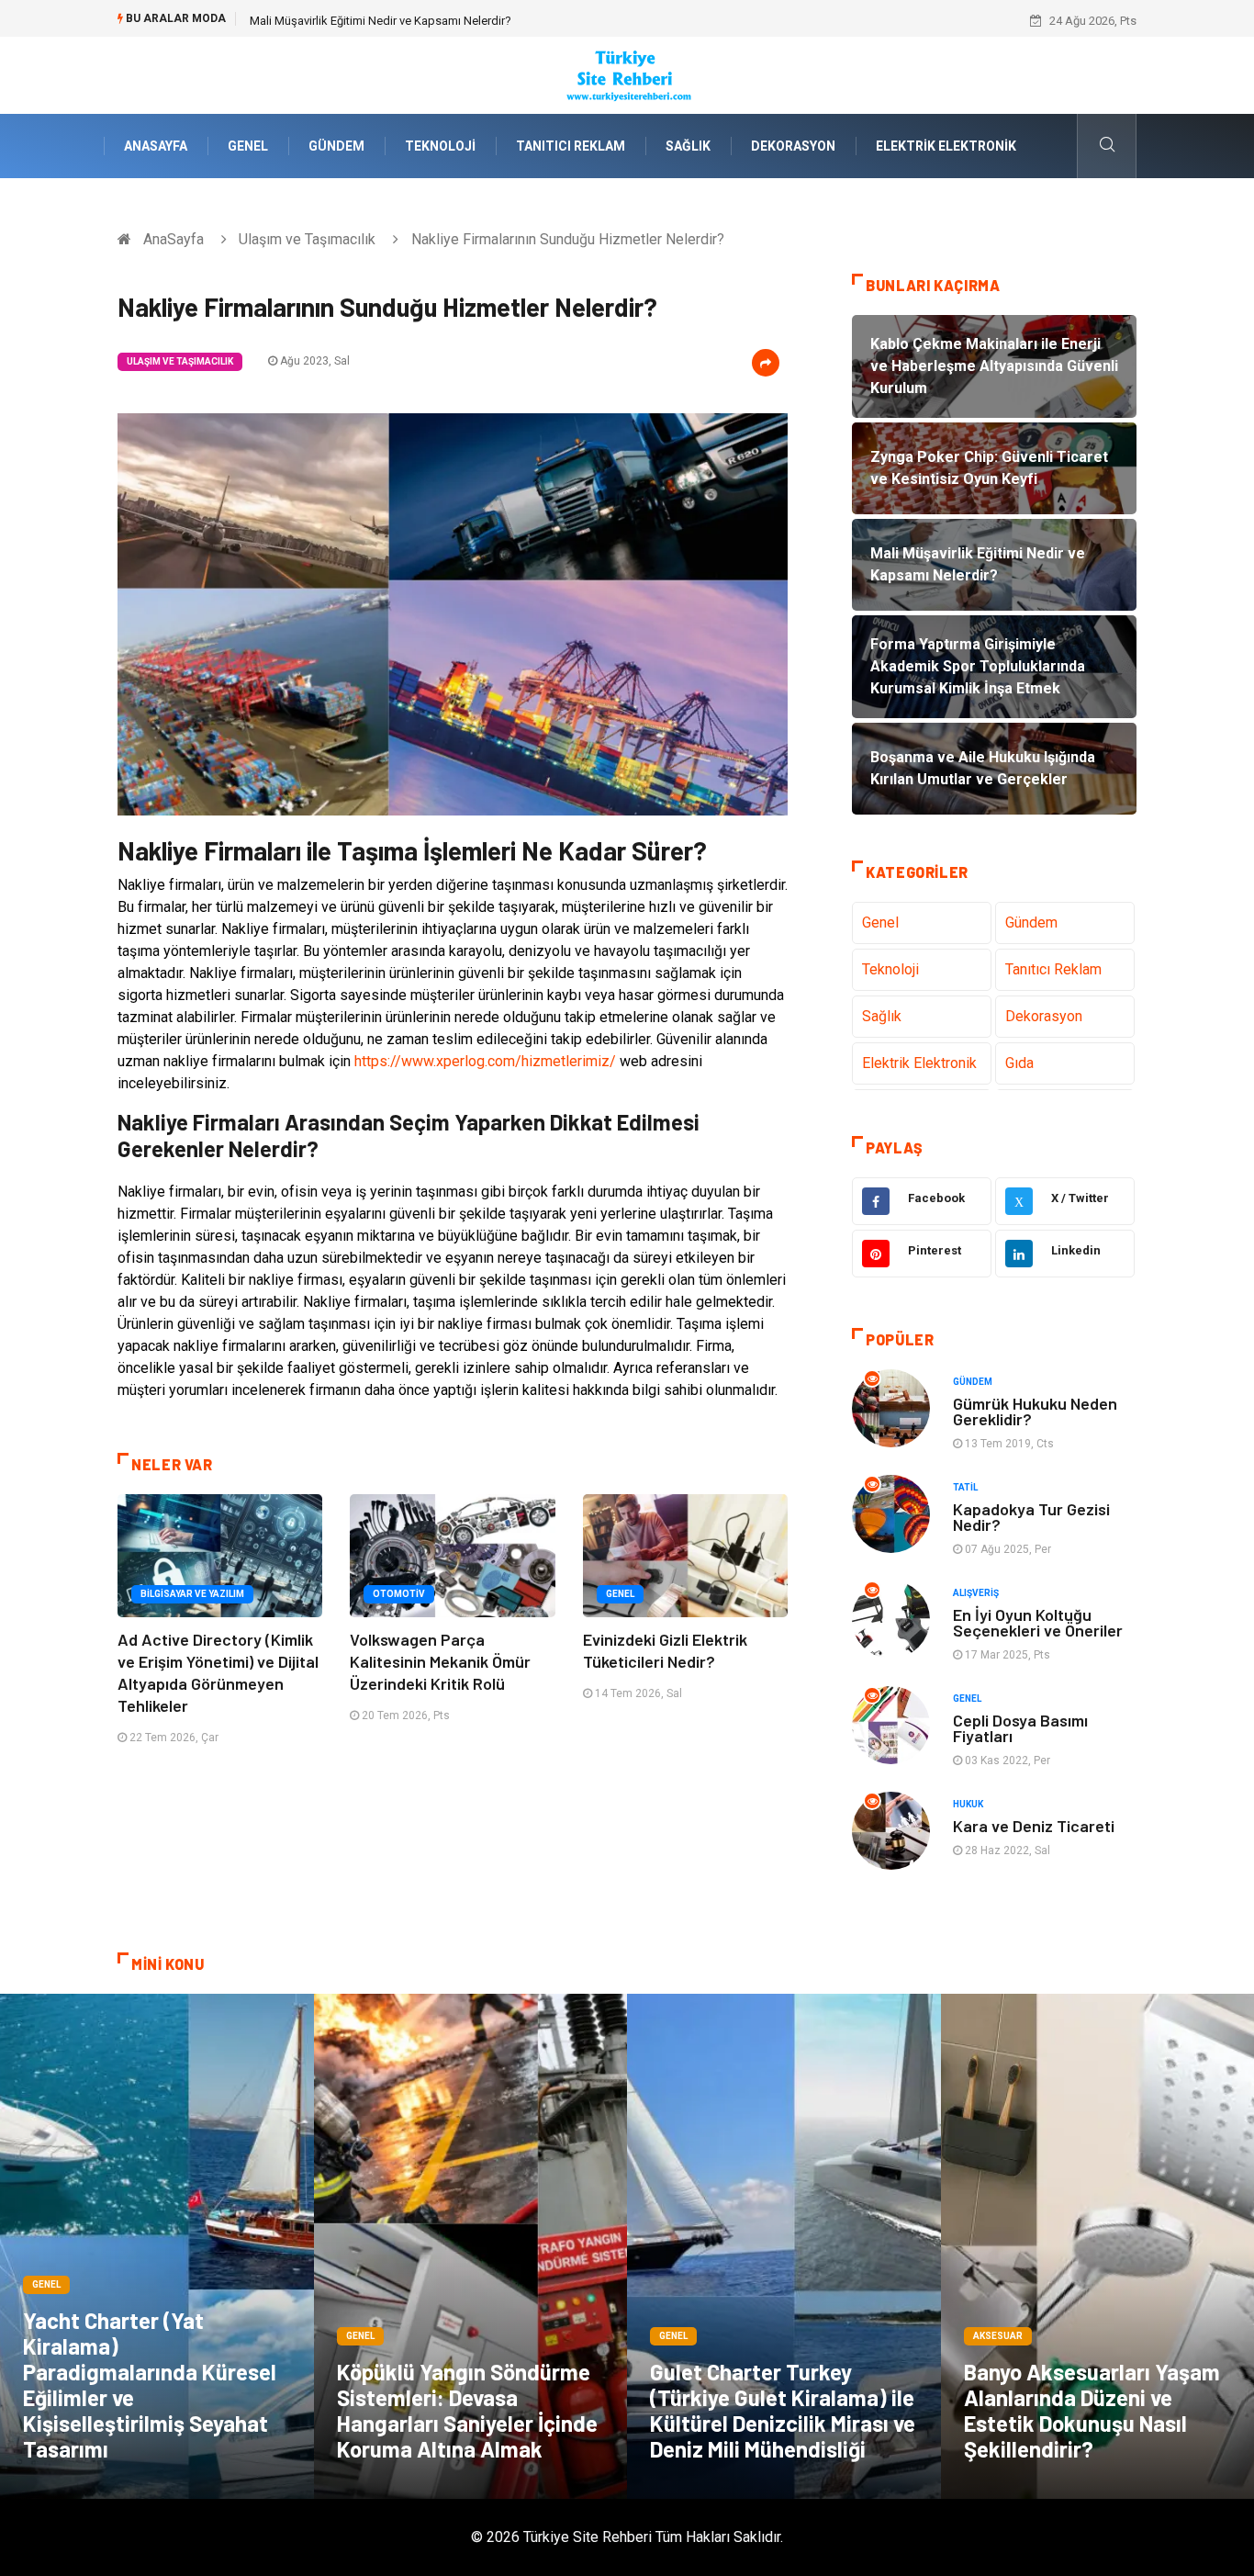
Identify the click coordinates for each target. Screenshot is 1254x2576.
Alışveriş (976, 1593)
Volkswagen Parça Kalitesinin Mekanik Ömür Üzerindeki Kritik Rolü (440, 1661)
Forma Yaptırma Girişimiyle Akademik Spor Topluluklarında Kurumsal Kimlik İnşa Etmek (479, 21)
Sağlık (688, 146)
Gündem (336, 146)
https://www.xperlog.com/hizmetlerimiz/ (485, 1061)
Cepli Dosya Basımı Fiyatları (1020, 1728)
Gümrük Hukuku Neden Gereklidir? (1035, 1411)
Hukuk (968, 1804)
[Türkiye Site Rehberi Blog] (627, 74)
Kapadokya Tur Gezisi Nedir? (1031, 1517)
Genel (248, 146)
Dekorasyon (793, 146)
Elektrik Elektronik (946, 146)
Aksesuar (998, 2336)
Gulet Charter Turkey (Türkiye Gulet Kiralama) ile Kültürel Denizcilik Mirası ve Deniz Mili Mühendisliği (783, 2410)
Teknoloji (440, 146)
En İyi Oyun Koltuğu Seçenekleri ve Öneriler (1038, 1622)
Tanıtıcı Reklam (571, 146)
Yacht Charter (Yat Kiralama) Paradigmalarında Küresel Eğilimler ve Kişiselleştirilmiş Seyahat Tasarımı (150, 2385)
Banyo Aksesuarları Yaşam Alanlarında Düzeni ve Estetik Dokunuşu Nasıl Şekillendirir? (1092, 2410)
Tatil (965, 1487)
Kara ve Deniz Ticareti (1034, 1826)
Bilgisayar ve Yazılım (192, 1594)
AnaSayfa (156, 146)
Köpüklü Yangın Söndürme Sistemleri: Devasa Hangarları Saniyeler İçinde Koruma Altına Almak (467, 2410)
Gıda (1019, 1063)
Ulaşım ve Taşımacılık (307, 239)
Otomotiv (399, 1594)
